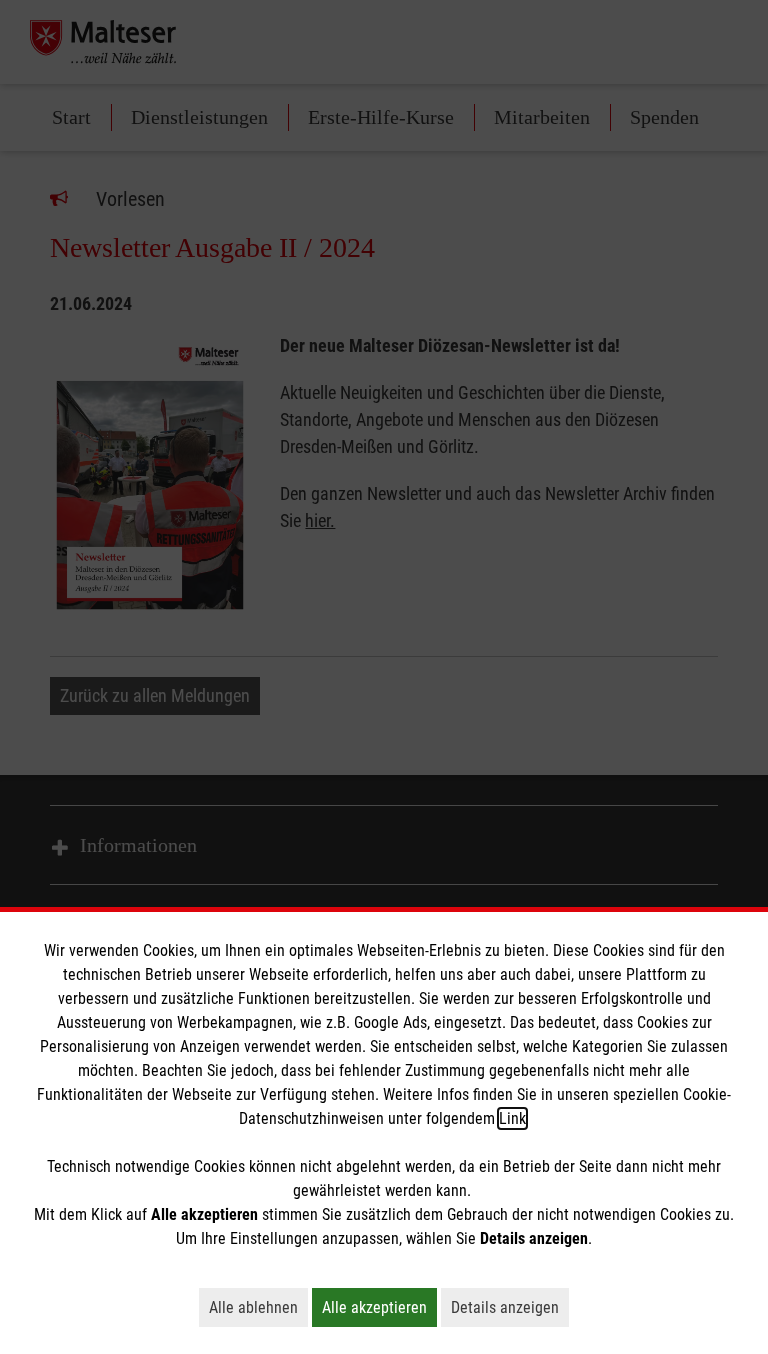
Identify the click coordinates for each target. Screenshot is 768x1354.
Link (512, 1118)
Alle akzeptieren (379, 1307)
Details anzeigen (510, 1307)
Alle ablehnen (258, 1307)
